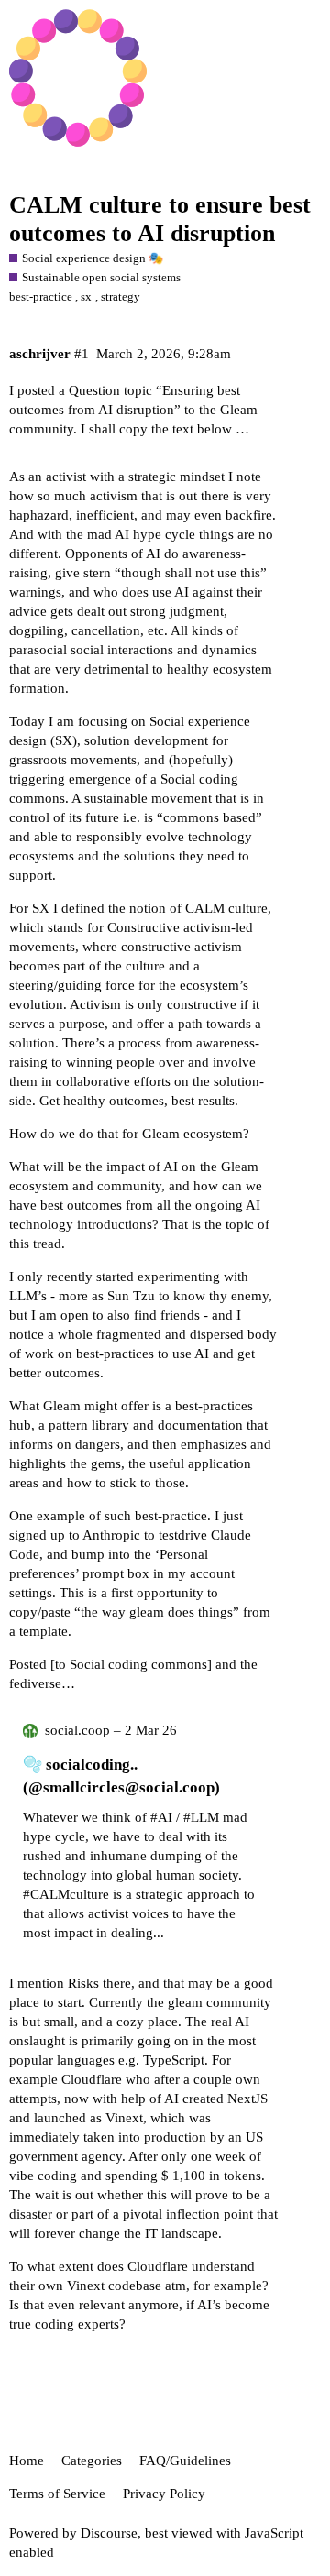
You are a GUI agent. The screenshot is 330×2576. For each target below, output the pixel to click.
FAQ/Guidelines (185, 2461)
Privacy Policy (164, 2494)
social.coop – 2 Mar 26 (111, 1730)
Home (27, 2461)
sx (86, 296)
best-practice (41, 296)
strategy (121, 296)
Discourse (109, 2533)
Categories (92, 2461)
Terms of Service (57, 2494)
